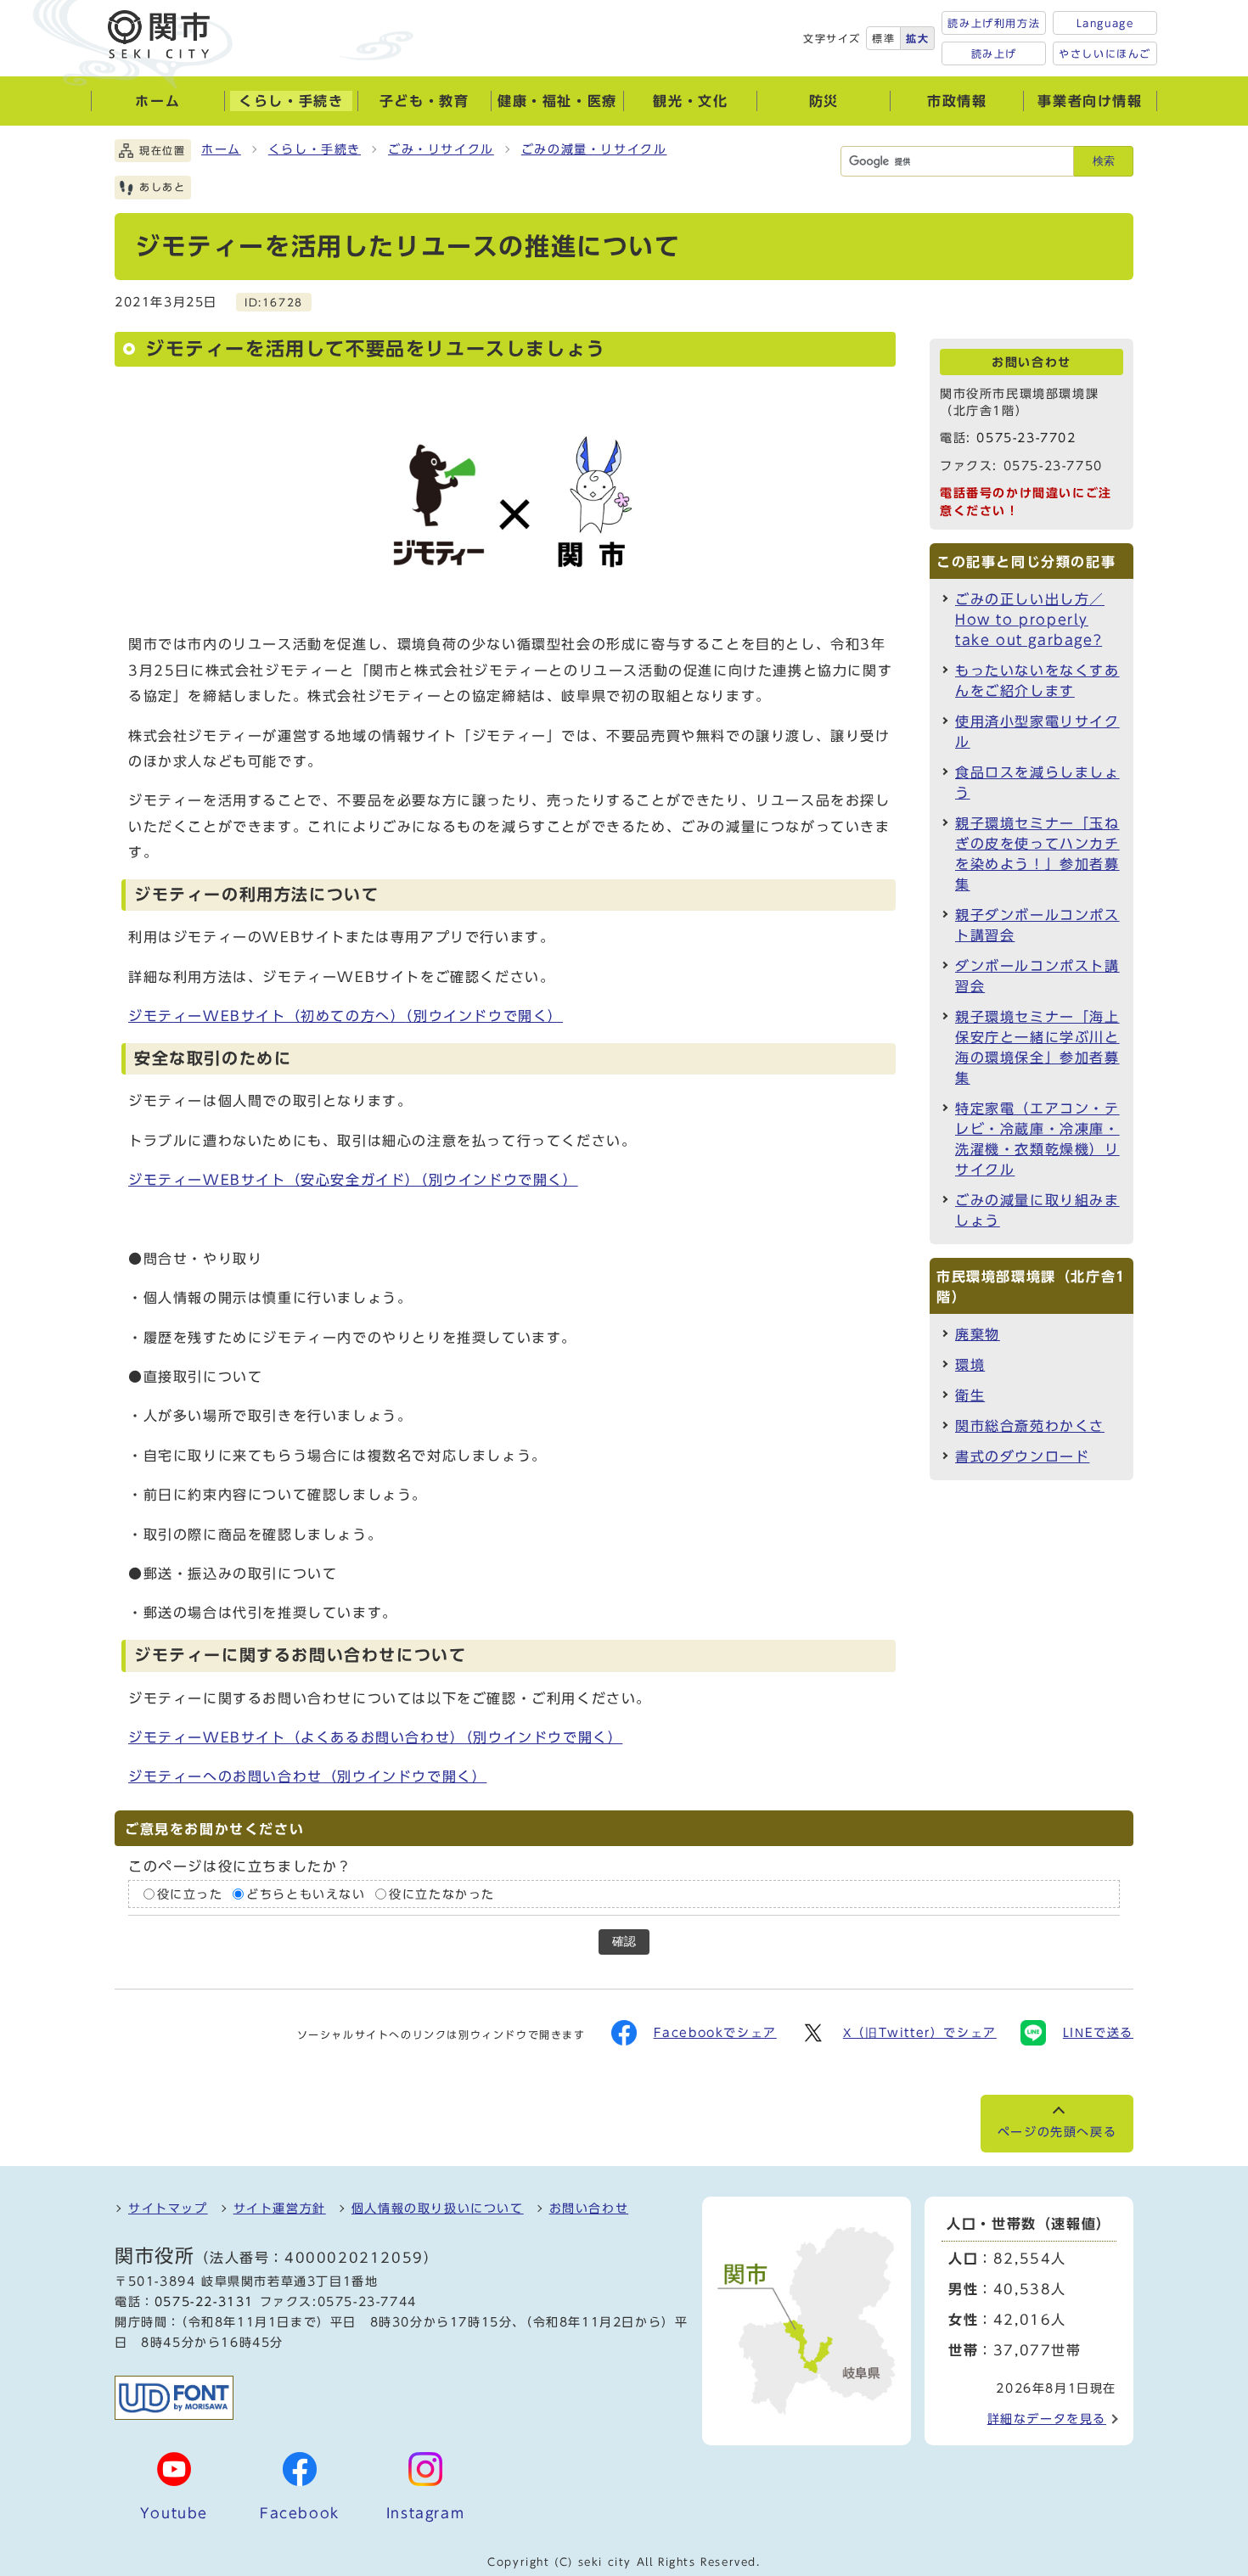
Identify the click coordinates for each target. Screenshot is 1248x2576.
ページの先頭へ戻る (1057, 2132)
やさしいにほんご (1105, 53)
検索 (1104, 161)
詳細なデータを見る (1047, 2419)
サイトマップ (168, 2208)
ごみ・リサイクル (441, 149)
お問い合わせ (589, 2208)
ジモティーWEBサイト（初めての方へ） (346, 1016)
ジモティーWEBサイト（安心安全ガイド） (353, 1180)
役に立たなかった (442, 1894)
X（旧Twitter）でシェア (920, 2033)
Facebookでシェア (715, 2033)
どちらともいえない (306, 1894)
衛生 (970, 1395)
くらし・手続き (315, 149)
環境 (970, 1365)
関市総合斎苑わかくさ (1030, 1426)
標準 (883, 38)
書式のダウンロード (1022, 1456)
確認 (624, 1942)
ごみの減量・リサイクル (594, 149)
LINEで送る (1098, 2033)
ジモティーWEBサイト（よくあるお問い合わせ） (375, 1737)
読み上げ (994, 53)
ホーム (221, 149)
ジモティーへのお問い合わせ (307, 1776)
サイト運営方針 (280, 2208)
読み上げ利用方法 (994, 23)
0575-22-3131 (204, 2302)
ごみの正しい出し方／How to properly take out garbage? (1030, 620)
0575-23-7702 (1026, 438)
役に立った (190, 1894)
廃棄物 (978, 1334)
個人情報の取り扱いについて (438, 2208)
